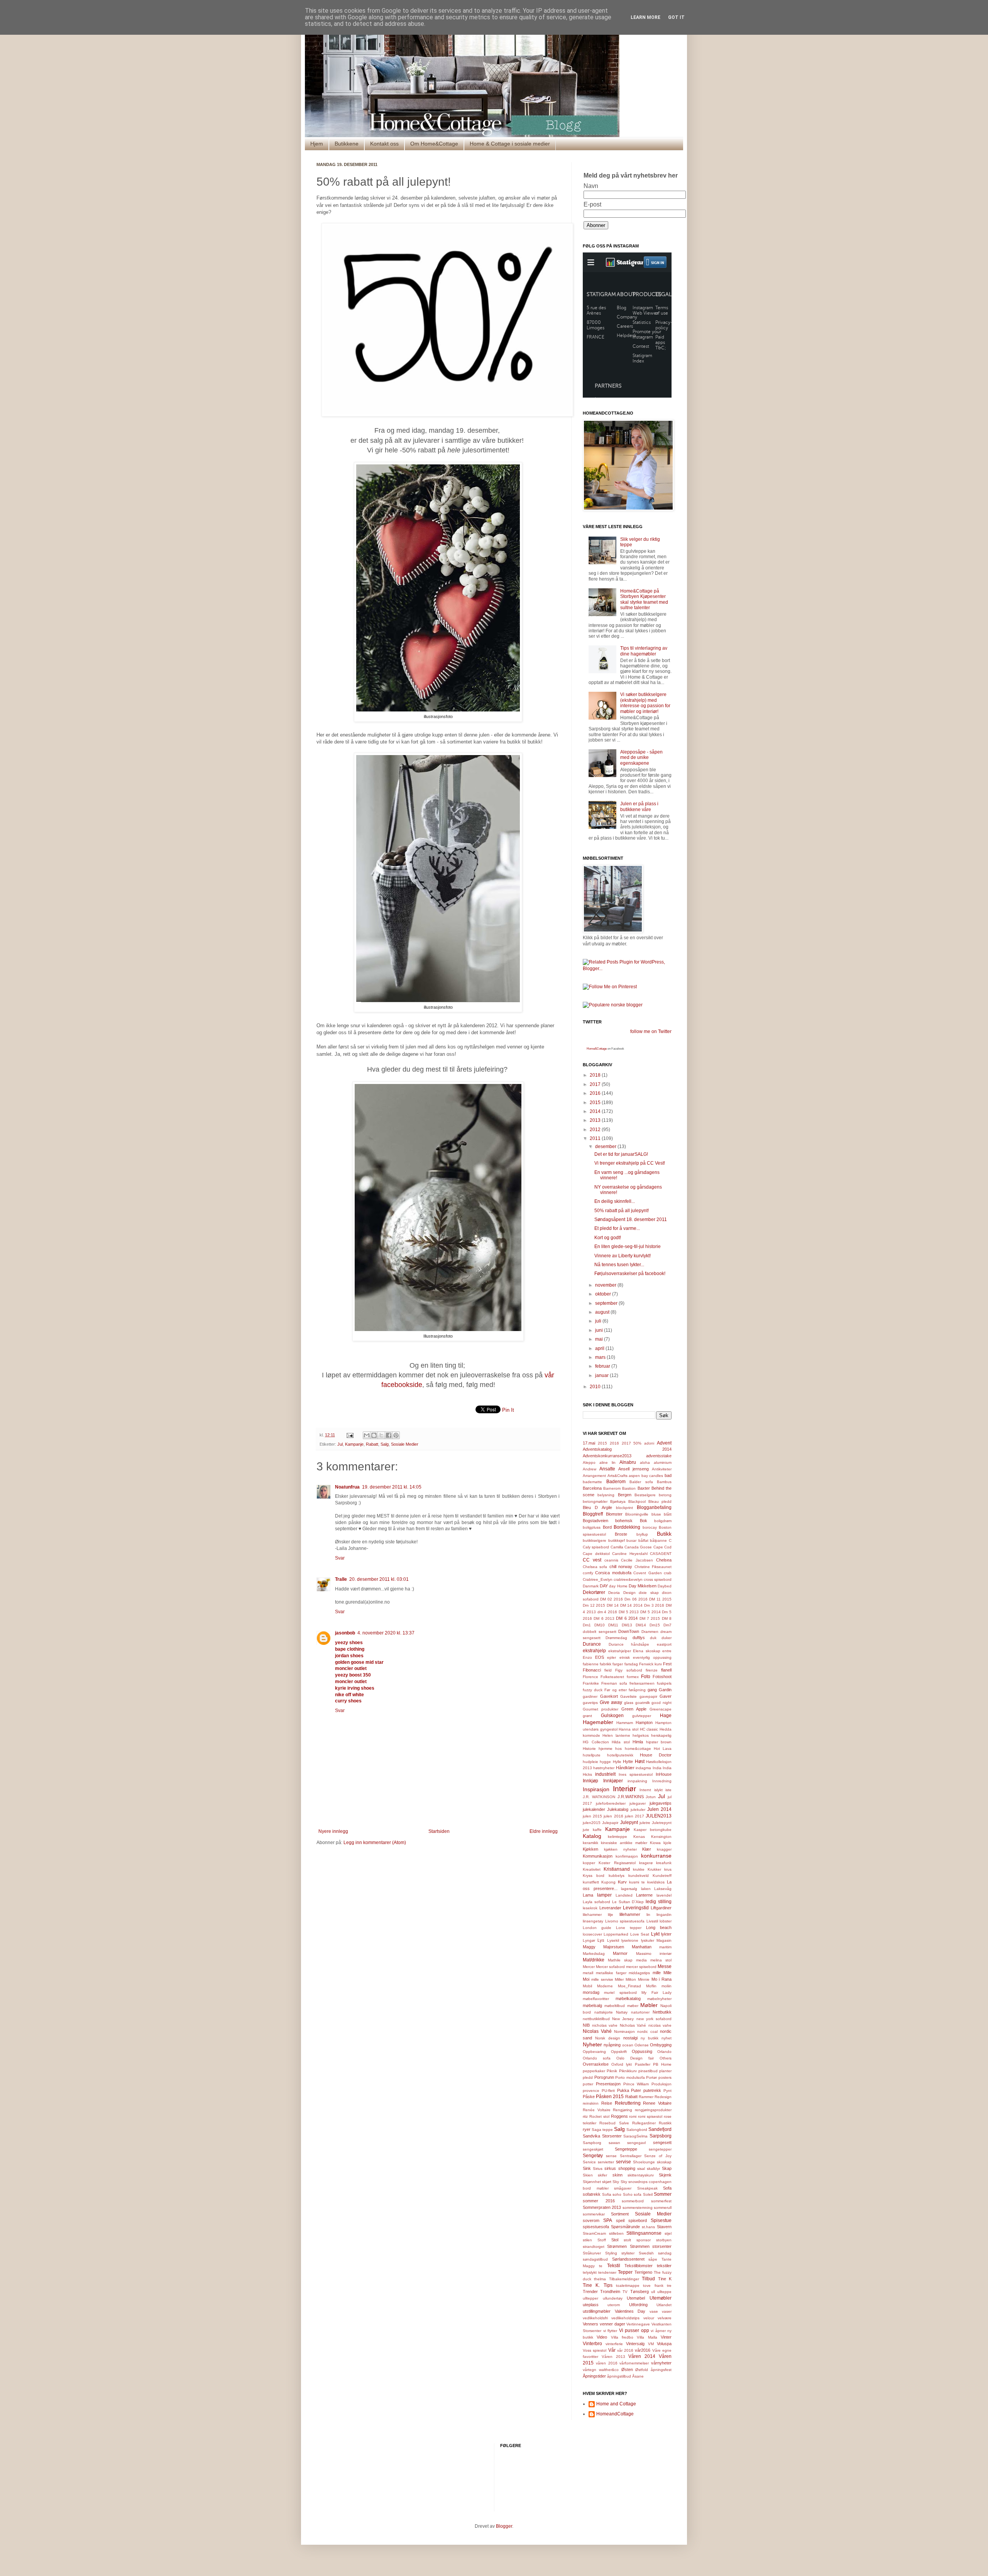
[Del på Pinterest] (396, 1435)
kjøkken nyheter (620, 1849)
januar (602, 1375)
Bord (607, 1527)
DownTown (629, 1631)
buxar (631, 1540)
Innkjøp (590, 1781)
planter (665, 2071)
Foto (646, 1677)
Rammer (646, 2097)
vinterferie (614, 2344)
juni (600, 1330)
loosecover (592, 1934)
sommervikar (594, 2214)
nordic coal (647, 2032)
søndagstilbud (595, 2259)
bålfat (643, 1540)
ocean (628, 2045)
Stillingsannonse (644, 2233)
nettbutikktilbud (596, 2019)
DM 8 (667, 1618)
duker (667, 1638)
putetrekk (652, 2090)
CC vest (592, 1560)
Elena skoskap (647, 1651)
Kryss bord (594, 1876)
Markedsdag (594, 1954)
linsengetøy (593, 1921)
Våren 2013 (613, 2357)
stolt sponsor (637, 2240)
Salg (385, 1444)
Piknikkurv (628, 2071)
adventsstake (659, 1456)
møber (633, 2006)
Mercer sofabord (610, 1967)
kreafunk (664, 1863)
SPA (608, 2220)
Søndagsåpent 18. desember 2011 (631, 1219)
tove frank (653, 2286)
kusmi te (637, 1882)
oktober (604, 1294)
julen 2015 (592, 1816)
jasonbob (345, 1633)
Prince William (636, 2084)
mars (601, 1357)
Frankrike (591, 1683)
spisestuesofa (596, 2227)
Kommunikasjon (598, 1856)
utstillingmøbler (597, 2311)
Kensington (661, 1837)
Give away (611, 1702)
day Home (618, 1586)
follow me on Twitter (651, 1031)
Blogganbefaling (654, 1507)
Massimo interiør (654, 1954)
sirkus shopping (620, 2168)
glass (629, 1703)
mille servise (602, 1979)
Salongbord (637, 2130)
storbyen (664, 2240)
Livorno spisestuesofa (625, 1921)
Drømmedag (616, 1638)
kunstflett (591, 1882)
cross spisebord (658, 1579)
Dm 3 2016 (654, 1605)
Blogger (504, 2526)
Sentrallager (631, 2156)
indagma (643, 1768)
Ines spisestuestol (636, 1774)
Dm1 (587, 1625)
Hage (666, 1716)
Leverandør (610, 1908)
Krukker (654, 1869)
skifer (602, 2175)
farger (618, 1664)
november (606, 1285)
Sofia (607, 2194)
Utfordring (638, 2305)
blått (668, 1514)
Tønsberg (639, 2291)
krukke (639, 1869)
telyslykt (590, 2272)
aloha (645, 1462)
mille (657, 1973)
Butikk (664, 1534)
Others (666, 2058)
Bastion (629, 1488)
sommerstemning (638, 2208)
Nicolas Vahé (597, 2031)
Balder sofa (641, 1482)
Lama (588, 1895)
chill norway (621, 1567)
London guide (597, 1928)
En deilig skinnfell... (615, 1201)
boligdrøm (663, 1521)
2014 (596, 1111)
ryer (587, 2129)
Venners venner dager (604, 2324)
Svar (340, 1558)
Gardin (665, 1690)
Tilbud (648, 2279)
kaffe (597, 1830)
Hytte (628, 1761)
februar (603, 1366)
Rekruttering (628, 2103)
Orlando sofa (597, 2058)
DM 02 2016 (612, 1599)
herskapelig (661, 1735)
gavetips (590, 1703)
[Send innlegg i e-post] (350, 1435)
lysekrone (630, 1940)
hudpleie (590, 1762)
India (657, 1768)
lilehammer (592, 1915)
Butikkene (347, 144)
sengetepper (660, 2149)
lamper (604, 1895)
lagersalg (629, 1889)
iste (668, 1790)
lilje (611, 1915)
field (608, 1670)
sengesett (662, 2142)
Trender (590, 2291)
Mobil (587, 1986)
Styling (611, 2253)
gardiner (590, 1696)
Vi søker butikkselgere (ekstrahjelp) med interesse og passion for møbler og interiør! (645, 703)
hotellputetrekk (620, 1755)
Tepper (625, 2272)
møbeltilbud (615, 2006)
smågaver (623, 2188)
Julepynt (629, 1822)
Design (629, 1593)
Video (602, 2337)
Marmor (620, 1953)
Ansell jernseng (634, 1469)
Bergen (625, 1495)
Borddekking (627, 1527)
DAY (604, 1586)
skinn (617, 2175)
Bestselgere (645, 1495)
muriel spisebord (620, 1993)
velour (649, 2318)
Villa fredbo (622, 2337)
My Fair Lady (656, 1993)
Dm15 (655, 1625)
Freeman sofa (614, 1683)
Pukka (623, 2090)
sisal (641, 2169)
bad (668, 1475)
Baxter (644, 1488)
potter (588, 2084)
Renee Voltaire (657, 2103)
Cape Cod (662, 1547)
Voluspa (664, 2344)
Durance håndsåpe (629, 1644)
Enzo (587, 1657)
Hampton (644, 1722)
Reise (607, 2103)
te (601, 2266)
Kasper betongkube (653, 1830)
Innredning (662, 1781)
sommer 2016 (599, 2201)
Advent (664, 1443)
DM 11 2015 (660, 1599)
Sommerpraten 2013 (602, 2207)
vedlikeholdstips (625, 2318)
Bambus (664, 1482)
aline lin (607, 1462)
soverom (591, 2220)
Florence (590, 1677)
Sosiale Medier (405, 1444)
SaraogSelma (635, 2136)
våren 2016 (607, 2363)
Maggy (589, 1947)
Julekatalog (618, 1809)
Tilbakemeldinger (624, 2279)
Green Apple (634, 1709)
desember (606, 1147)
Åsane (638, 2376)
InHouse (664, 1774)
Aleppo (589, 1462)
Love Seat (640, 1934)
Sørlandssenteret (628, 2259)
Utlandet (664, 2305)
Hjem (317, 144)
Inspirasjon (596, 1789)
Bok (644, 1521)
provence (591, 2091)
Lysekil (613, 1940)
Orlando (664, 2052)
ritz (585, 2116)
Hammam (625, 1723)
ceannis (611, 1560)
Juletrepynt (662, 1823)
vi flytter (610, 2331)
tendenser (607, 2272)
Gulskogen (612, 1716)
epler (612, 1657)
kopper (589, 1863)
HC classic (649, 1729)
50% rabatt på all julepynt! (622, 1211)
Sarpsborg (661, 2136)
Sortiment (620, 2214)
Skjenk (665, 2175)
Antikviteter (662, 1469)
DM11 (613, 1625)
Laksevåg (663, 1889)
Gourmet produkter (601, 1709)
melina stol (661, 1960)
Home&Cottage (597, 1049)
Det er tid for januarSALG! (621, 1154)
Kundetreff (662, 1876)
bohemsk (624, 1521)
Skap (667, 2168)
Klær (647, 1849)
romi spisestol (650, 2116)
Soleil (648, 2194)
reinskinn (591, 2103)
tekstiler (664, 2266)
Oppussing (642, 2051)
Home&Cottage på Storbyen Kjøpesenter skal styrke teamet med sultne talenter (644, 599)
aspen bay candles (646, 1476)
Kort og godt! (608, 1238)
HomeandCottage (615, 2414)
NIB (586, 2025)
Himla (638, 1742)
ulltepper (590, 2298)
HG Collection (596, 1742)
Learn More (645, 17)
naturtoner (640, 2012)
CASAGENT (661, 1554)
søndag (665, 2253)
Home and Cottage (616, 2404)
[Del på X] (381, 1435)
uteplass (591, 2305)
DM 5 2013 (629, 1612)
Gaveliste (628, 1696)
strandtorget (594, 2247)
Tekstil (614, 2266)
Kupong (608, 1882)
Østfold (642, 2370)
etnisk (625, 1657)
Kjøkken (590, 1849)
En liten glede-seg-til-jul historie (628, 1247)
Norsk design (608, 2038)
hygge (605, 1762)
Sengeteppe (626, 2149)
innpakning (637, 1781)
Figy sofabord (628, 1670)
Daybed (665, 1586)
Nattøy (622, 2012)
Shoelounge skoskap (652, 2162)
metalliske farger (611, 1973)
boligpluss (592, 1527)
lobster (666, 1921)
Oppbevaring (594, 2052)
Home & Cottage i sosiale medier (510, 144)
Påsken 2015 (610, 2097)
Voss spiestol (595, 2350)
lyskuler (648, 1940)
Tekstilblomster (639, 2266)
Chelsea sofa (595, 1567)
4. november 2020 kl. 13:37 (386, 1633)
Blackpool (637, 1501)
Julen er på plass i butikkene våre (639, 806)
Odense (642, 2045)
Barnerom (612, 1488)
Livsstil (652, 1921)
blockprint (624, 1508)
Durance (592, 1644)
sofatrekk (592, 2194)
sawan (614, 2143)
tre (669, 2286)
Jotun (651, 1797)
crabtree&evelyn (628, 1579)
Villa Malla (647, 2337)
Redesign (663, 2097)
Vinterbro (592, 2344)
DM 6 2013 (604, 1618)
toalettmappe (628, 2286)
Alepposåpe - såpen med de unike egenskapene (641, 758)
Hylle (617, 1762)
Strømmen (617, 2246)
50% (637, 1443)
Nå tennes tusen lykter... (619, 1265)
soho (617, 2194)
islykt (658, 1790)
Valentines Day (630, 2311)
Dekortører (594, 1592)
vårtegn (590, 2370)
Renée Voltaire (597, 2110)
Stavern (664, 2227)
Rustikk (665, 2123)
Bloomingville (637, 1514)
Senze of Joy (658, 2156)
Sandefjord (660, 2129)
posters (665, 2077)
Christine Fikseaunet (653, 1567)
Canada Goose (638, 1547)
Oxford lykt (622, 2064)
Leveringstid (636, 1908)
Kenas (639, 1837)
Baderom (616, 1482)
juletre (645, 1823)
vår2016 (643, 2350)
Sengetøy (593, 2156)
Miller (619, 1979)
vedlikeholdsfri (595, 2318)
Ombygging (661, 2045)
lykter (666, 1934)
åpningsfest (661, 2370)
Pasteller (643, 2064)
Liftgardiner (661, 1908)
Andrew (590, 1469)
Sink (587, 2168)
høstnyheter (604, 1768)
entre (667, 1651)
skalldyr (653, 2169)
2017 (596, 1084)
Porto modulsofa (630, 2077)
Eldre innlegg (544, 1831)
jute (586, 1830)
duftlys (639, 1638)
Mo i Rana (662, 1979)
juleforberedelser (611, 1803)
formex (633, 1677)
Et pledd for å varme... (617, 1228)
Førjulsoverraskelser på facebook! (630, 1274)
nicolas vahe (660, 2025)
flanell (666, 1670)
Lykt (655, 1934)
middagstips (639, 1973)
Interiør (624, 1789)
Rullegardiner (644, 2123)
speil (620, 2220)
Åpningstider (594, 2376)
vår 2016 (625, 2350)
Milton (631, 1979)
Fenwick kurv (650, 1664)
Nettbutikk (662, 2012)
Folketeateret (612, 1677)
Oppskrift (619, 2052)
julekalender (594, 1809)
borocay (650, 1527)
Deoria (614, 1593)
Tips (608, 2285)
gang (652, 1690)
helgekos (641, 1735)
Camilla (617, 1547)
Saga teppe (602, 2130)
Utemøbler (661, 2298)
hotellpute (592, 1755)
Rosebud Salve (614, 2123)
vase (654, 2311)
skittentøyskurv (641, 2175)
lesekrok (590, 1908)
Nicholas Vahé (633, 2025)
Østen (627, 2369)
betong (665, 1495)
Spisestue (661, 2220)
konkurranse (656, 1856)
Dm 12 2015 (594, 1605)
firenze (652, 1670)
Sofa (667, 2188)
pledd (588, 2077)
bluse (656, 1514)
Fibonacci (592, 1670)
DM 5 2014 (650, 1612)
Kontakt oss (384, 144)
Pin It (508, 1410)
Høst (640, 1761)
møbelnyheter (659, 1999)
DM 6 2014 (627, 1618)
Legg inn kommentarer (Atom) (375, 1843)
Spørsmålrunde (625, 2227)
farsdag (631, 1664)
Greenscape (661, 1709)
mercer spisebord (641, 1967)
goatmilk (643, 1703)
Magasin (664, 1940)
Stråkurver (592, 2253)
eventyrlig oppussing (652, 1657)
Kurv (622, 1882)
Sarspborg (592, 2143)
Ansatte (607, 1469)
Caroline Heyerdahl (630, 1554)
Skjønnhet (592, 2182)
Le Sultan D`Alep (628, 1902)
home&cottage (638, 1749)
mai (600, 1339)
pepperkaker (594, 2071)
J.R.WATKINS (631, 1797)
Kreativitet (592, 1869)
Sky (616, 2182)
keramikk (590, 1843)
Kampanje (354, 1444)
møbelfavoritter (596, 1999)
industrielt (605, 1774)
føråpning (637, 1690)
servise (623, 2162)
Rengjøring (623, 2110)
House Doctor (656, 1755)
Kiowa (655, 1843)
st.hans (648, 2227)
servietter (606, 2162)
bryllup (642, 1534)
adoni (649, 1443)
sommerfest (661, 2201)
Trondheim (610, 2291)
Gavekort (609, 1696)
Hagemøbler (598, 1722)
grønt (587, 1716)
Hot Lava (663, 1749)
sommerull (663, 2208)
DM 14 (613, 1605)
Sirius (598, 2169)
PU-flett (608, 2091)
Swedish (646, 2253)
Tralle (341, 1579)
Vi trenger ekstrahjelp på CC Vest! (630, 1163)
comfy (588, 1573)
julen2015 (592, 1823)
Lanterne (644, 1895)
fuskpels (664, 1683)
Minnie (644, 1979)
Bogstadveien (596, 1521)
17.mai (589, 1443)
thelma (600, 2279)
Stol (615, 2240)
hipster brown (659, 1742)
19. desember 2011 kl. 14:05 (392, 1487)
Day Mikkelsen (643, 1586)
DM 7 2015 (650, 1618)
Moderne (605, 1986)
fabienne (591, 1664)
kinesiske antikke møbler (624, 1843)
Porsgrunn (604, 2077)
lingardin (664, 1915)
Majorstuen (614, 1947)
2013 (596, 1120)
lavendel (664, 1895)
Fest (667, 1664)
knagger (664, 1849)
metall (588, 1973)
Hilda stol (621, 1742)
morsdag (591, 1992)
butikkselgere (595, 1540)
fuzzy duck (593, 1690)
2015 (596, 1103)
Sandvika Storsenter (602, 2136)
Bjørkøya (618, 1501)
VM (651, 2344)
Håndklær (625, 1768)
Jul (340, 1444)
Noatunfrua (347, 1487)
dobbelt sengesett (600, 1632)
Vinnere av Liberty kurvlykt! (623, 1256)
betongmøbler (595, 1501)
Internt (645, 1790)
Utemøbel (636, 2298)
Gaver (666, 1696)
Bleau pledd (660, 1501)
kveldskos (656, 1882)
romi (633, 2116)
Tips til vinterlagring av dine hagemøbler (644, 651)
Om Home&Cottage (434, 144)
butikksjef (617, 1540)
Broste (621, 1534)
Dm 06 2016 (636, 1599)
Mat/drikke (594, 1960)
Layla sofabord (596, 1902)
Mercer (589, 1967)
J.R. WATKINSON (599, 1797)
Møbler (649, 2005)
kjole (667, 1843)
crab (668, 1573)
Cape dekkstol (596, 1554)
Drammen (650, 1632)
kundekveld (639, 1876)
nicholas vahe (605, 2025)
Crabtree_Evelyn (598, 1579)
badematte (592, 1482)
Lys (601, 1940)
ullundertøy (613, 2298)
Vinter (666, 2337)
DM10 (600, 1625)
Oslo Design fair (635, 2058)
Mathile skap (620, 1960)
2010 (596, 1387)
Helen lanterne (616, 1735)
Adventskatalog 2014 (627, 1449)
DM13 (627, 1625)
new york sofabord (654, 2019)
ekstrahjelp (594, 1651)
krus (668, 1869)
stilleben (616, 2233)
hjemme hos (610, 1749)
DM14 (641, 1625)
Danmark (591, 1586)
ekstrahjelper (620, 1651)
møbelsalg (592, 2005)
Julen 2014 (659, 1809)
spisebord (638, 2220)
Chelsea (664, 1560)
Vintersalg (635, 2344)
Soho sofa (632, 2194)
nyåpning (612, 2045)
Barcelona (592, 1488)
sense (611, 2156)
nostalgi (630, 2038)
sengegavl (636, 2143)
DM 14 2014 (631, 1605)
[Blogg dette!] (374, 1435)
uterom (614, 2305)
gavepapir (648, 1696)
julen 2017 (634, 1816)
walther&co (609, 2370)
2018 (596, 1075)
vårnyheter (661, 2363)
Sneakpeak (647, 2188)
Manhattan (642, 1947)
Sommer (663, 2194)
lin (648, 1915)
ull (653, 2292)
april (600, 1348)
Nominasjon (624, 2032)
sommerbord (633, 2201)
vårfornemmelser (634, 2363)
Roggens (619, 2116)
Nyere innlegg (333, 1831)
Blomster (614, 1514)
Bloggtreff (593, 1514)
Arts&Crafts (617, 1476)
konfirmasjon (627, 1856)
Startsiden (439, 1831)
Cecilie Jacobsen (637, 1560)
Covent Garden (647, 1573)
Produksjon (661, 2084)
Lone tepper (629, 1928)
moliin (667, 1986)
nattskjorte (604, 2012)
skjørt (607, 2182)
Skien (588, 2175)
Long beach (659, 1927)
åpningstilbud (619, 2376)
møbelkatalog (628, 1998)
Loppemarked (616, 1934)
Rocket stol (599, 2116)
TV (625, 2292)
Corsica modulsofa (613, 1573)
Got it (676, 17)
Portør (651, 2077)
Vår (612, 2350)
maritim (665, 1947)
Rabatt (372, 1444)
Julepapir (610, 1823)
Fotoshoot (662, 1677)
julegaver (638, 1803)
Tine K (665, 2279)
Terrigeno (643, 2272)
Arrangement (594, 1476)
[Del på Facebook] (389, 1435)
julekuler (638, 1810)
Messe (665, 1966)
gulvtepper (642, 1716)
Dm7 (667, 1625)
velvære (665, 2318)
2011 (596, 1138)
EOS (600, 1657)
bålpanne (658, 1540)
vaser (667, 2311)
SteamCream (594, 2233)
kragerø (646, 1863)
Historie (589, 1749)
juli (599, 1321)
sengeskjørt (593, 2149)
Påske (589, 2097)
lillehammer (630, 1914)
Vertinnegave (638, 2324)
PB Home (662, 2064)
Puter (636, 2090)
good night (661, 1703)
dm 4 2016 (607, 1612)
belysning (606, 1495)
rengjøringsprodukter (653, 2110)
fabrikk (606, 1664)
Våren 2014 (642, 2356)
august (603, 1312)
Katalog (592, 1836)
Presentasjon (608, 2084)
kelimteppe (617, 1837)
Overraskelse (596, 2064)
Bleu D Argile (597, 1507)
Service (589, 2162)
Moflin (651, 1986)
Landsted (624, 1895)
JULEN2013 (659, 1816)
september (607, 1303)
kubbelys (617, 1876)
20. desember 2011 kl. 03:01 (379, 1579)
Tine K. (591, 2285)
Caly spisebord (596, 1547)
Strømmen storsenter (651, 2246)
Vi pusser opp (634, 2330)
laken (646, 1889)
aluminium (663, 1462)
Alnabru (628, 1462)
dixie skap (649, 1593)
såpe (653, 2259)
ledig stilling (659, 1902)
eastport (664, 1644)
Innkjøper (613, 1781)
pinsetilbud (648, 2071)
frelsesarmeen (642, 1683)
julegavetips (661, 1803)
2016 (596, 1093)
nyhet (667, 2038)
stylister (628, 2253)
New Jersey (623, 2019)
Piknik (612, 2071)
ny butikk (650, 2038)
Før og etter (616, 1690)
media (641, 1960)
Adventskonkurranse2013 (607, 1456)
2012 (596, 1130)
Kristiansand (617, 1869)
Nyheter (592, 2044)
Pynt (667, 2091)
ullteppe (664, 2292)
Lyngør (589, 1940)
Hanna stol (628, 1729)
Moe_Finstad (629, 1986)
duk (653, 1638)
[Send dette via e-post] (367, 1435)
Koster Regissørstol (617, 1863)
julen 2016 (613, 1816)
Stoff (602, 2240)
